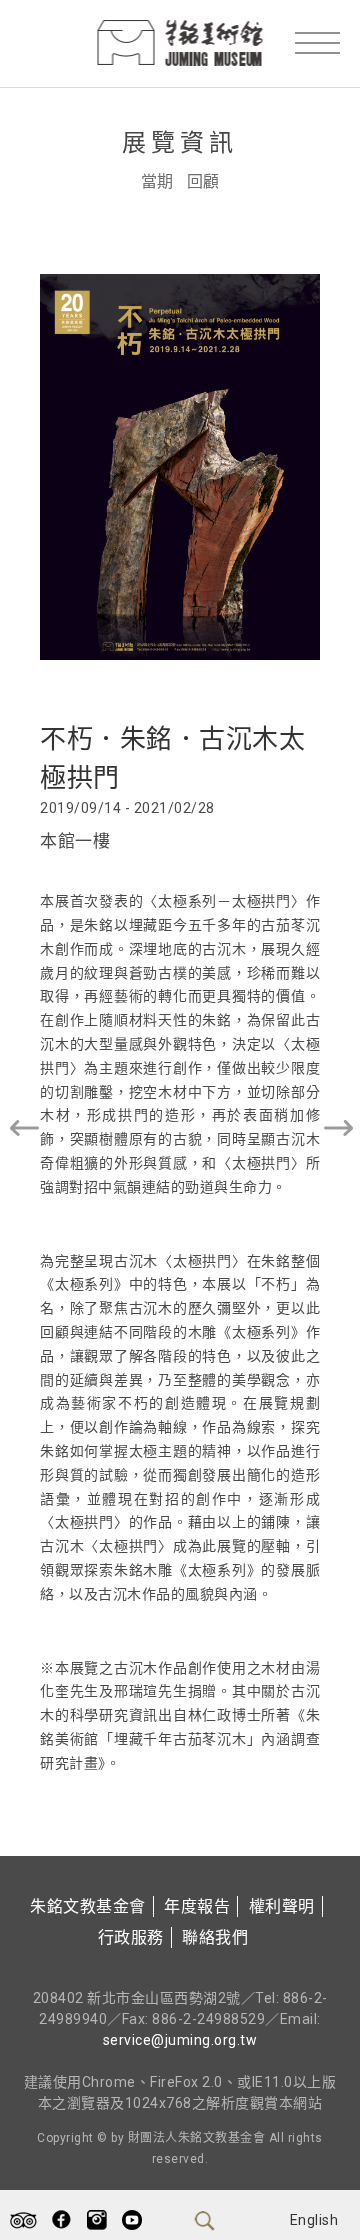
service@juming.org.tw (180, 2040)
